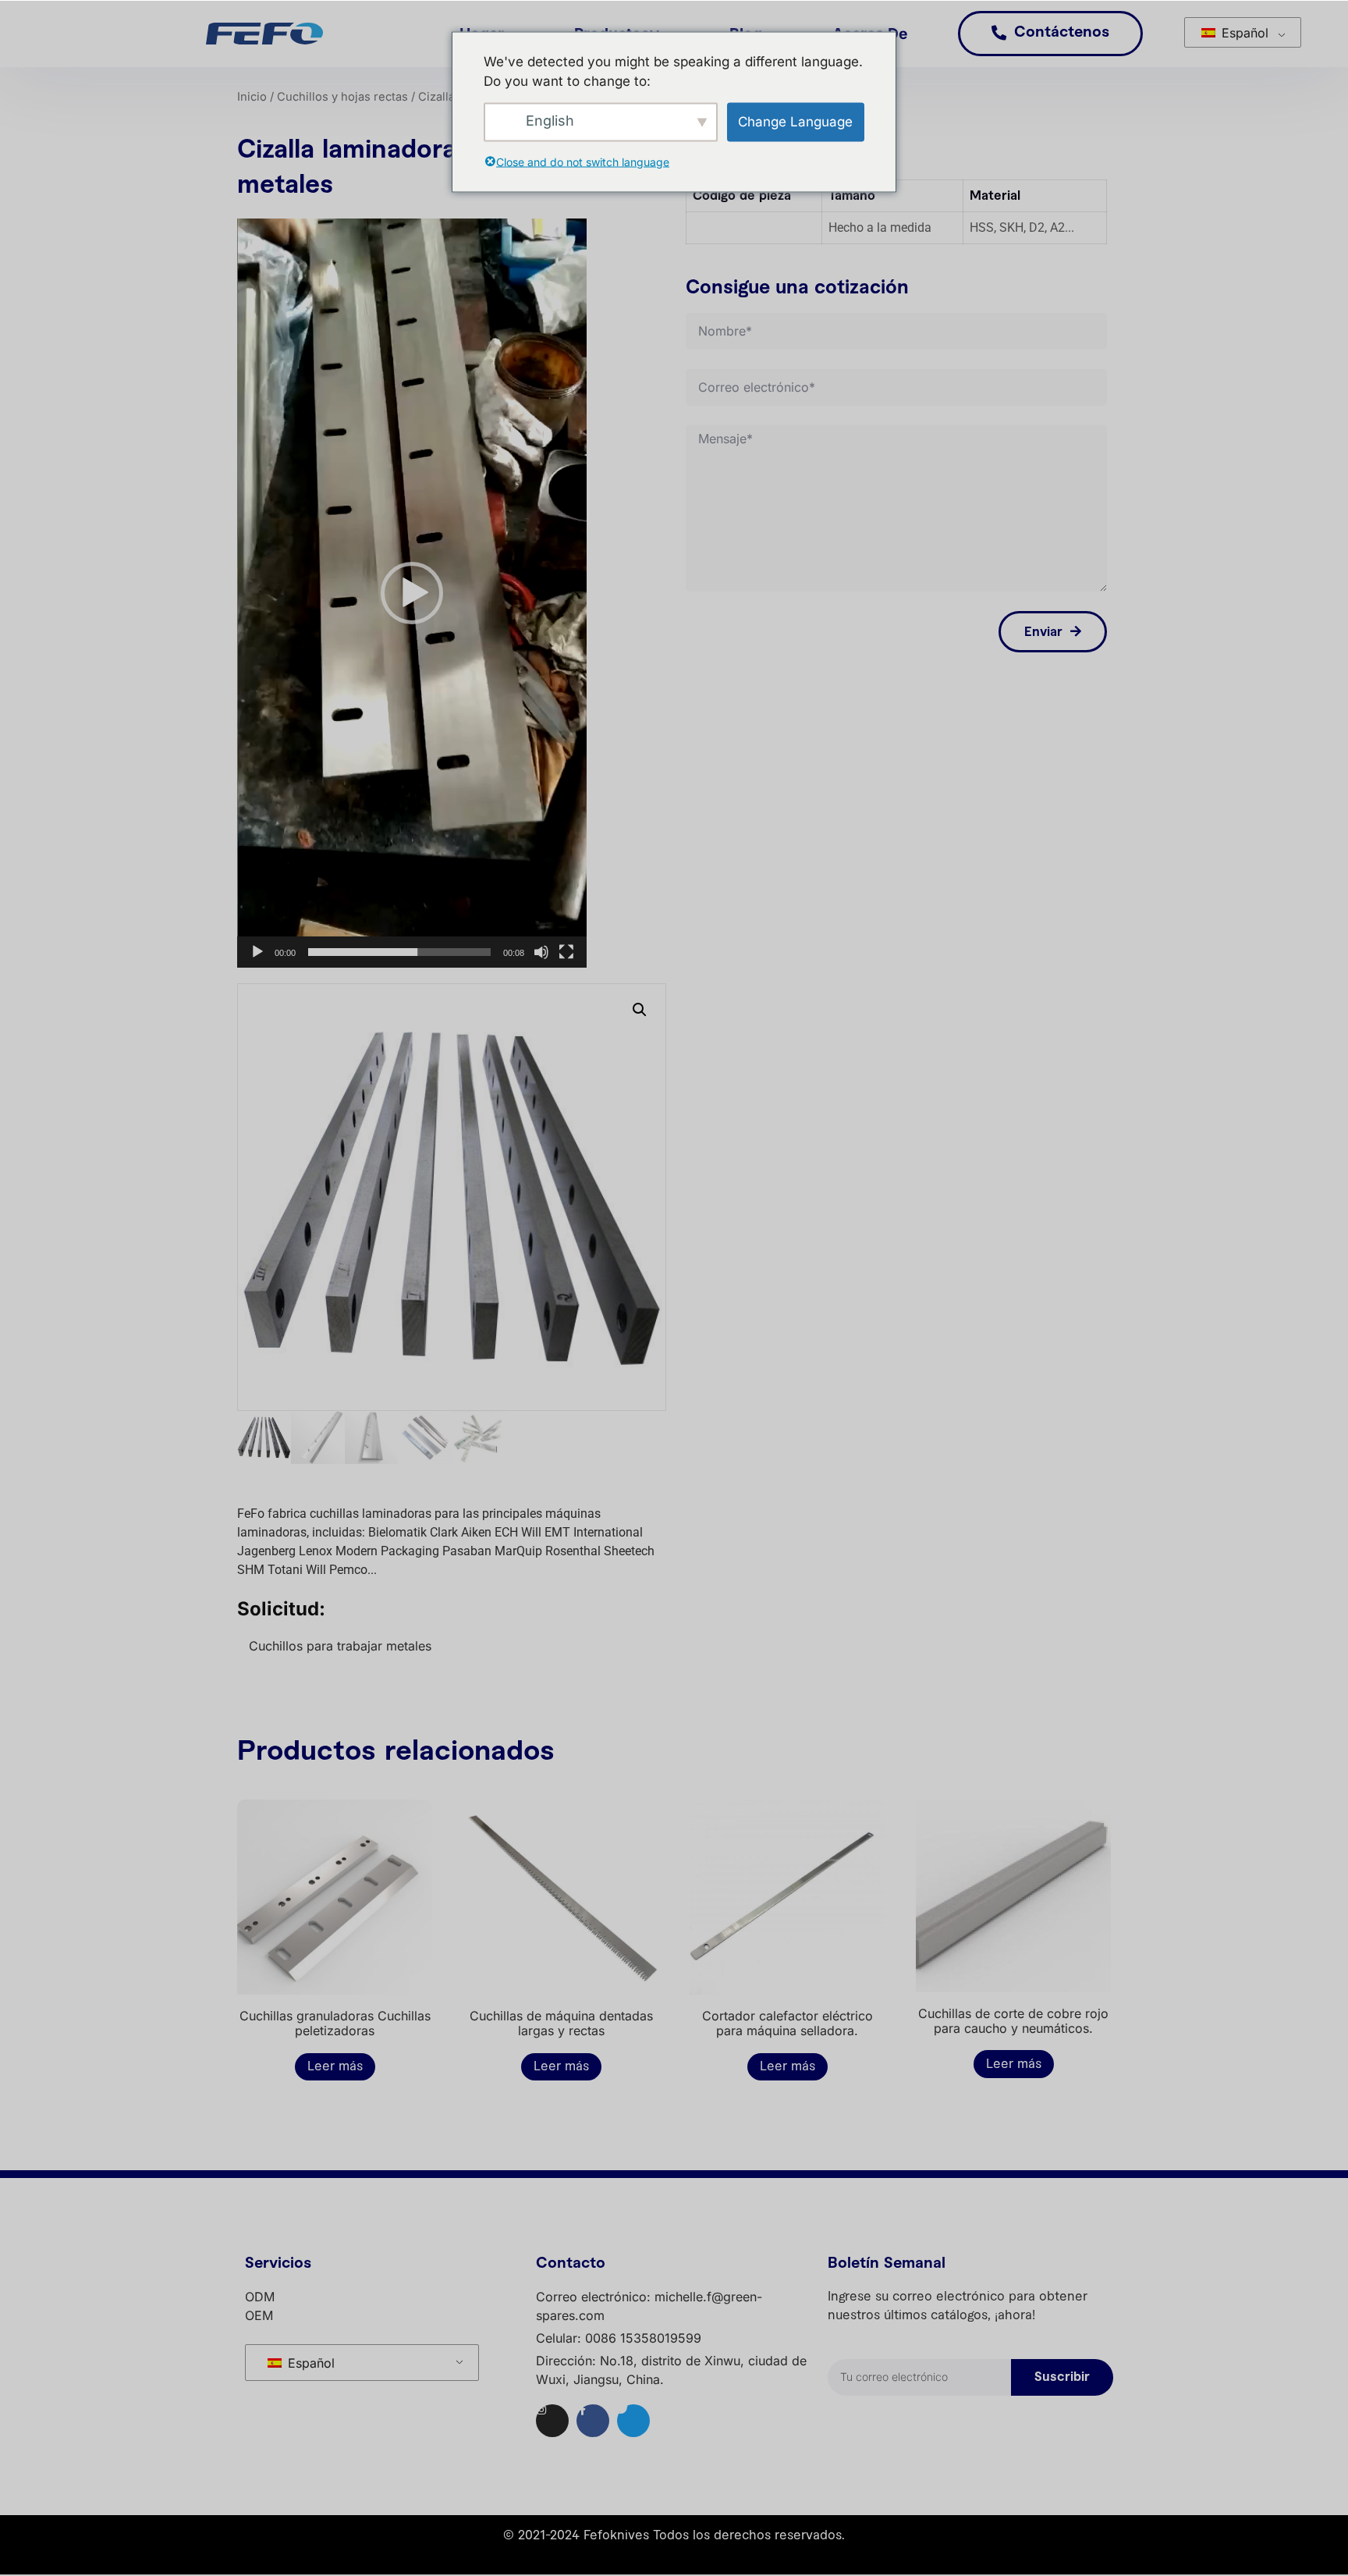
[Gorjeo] (633, 2421)
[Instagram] (552, 2421)
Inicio (252, 97)
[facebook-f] (593, 2421)
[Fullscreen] (566, 952)
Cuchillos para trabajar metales (340, 1646)
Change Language (795, 121)
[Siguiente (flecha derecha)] (1321, 1288)
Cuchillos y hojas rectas (342, 97)
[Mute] (541, 952)
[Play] (257, 952)
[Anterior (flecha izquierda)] (27, 1288)
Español (1243, 33)
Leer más (335, 2066)
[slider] (399, 952)
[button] (412, 593)
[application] (412, 593)
